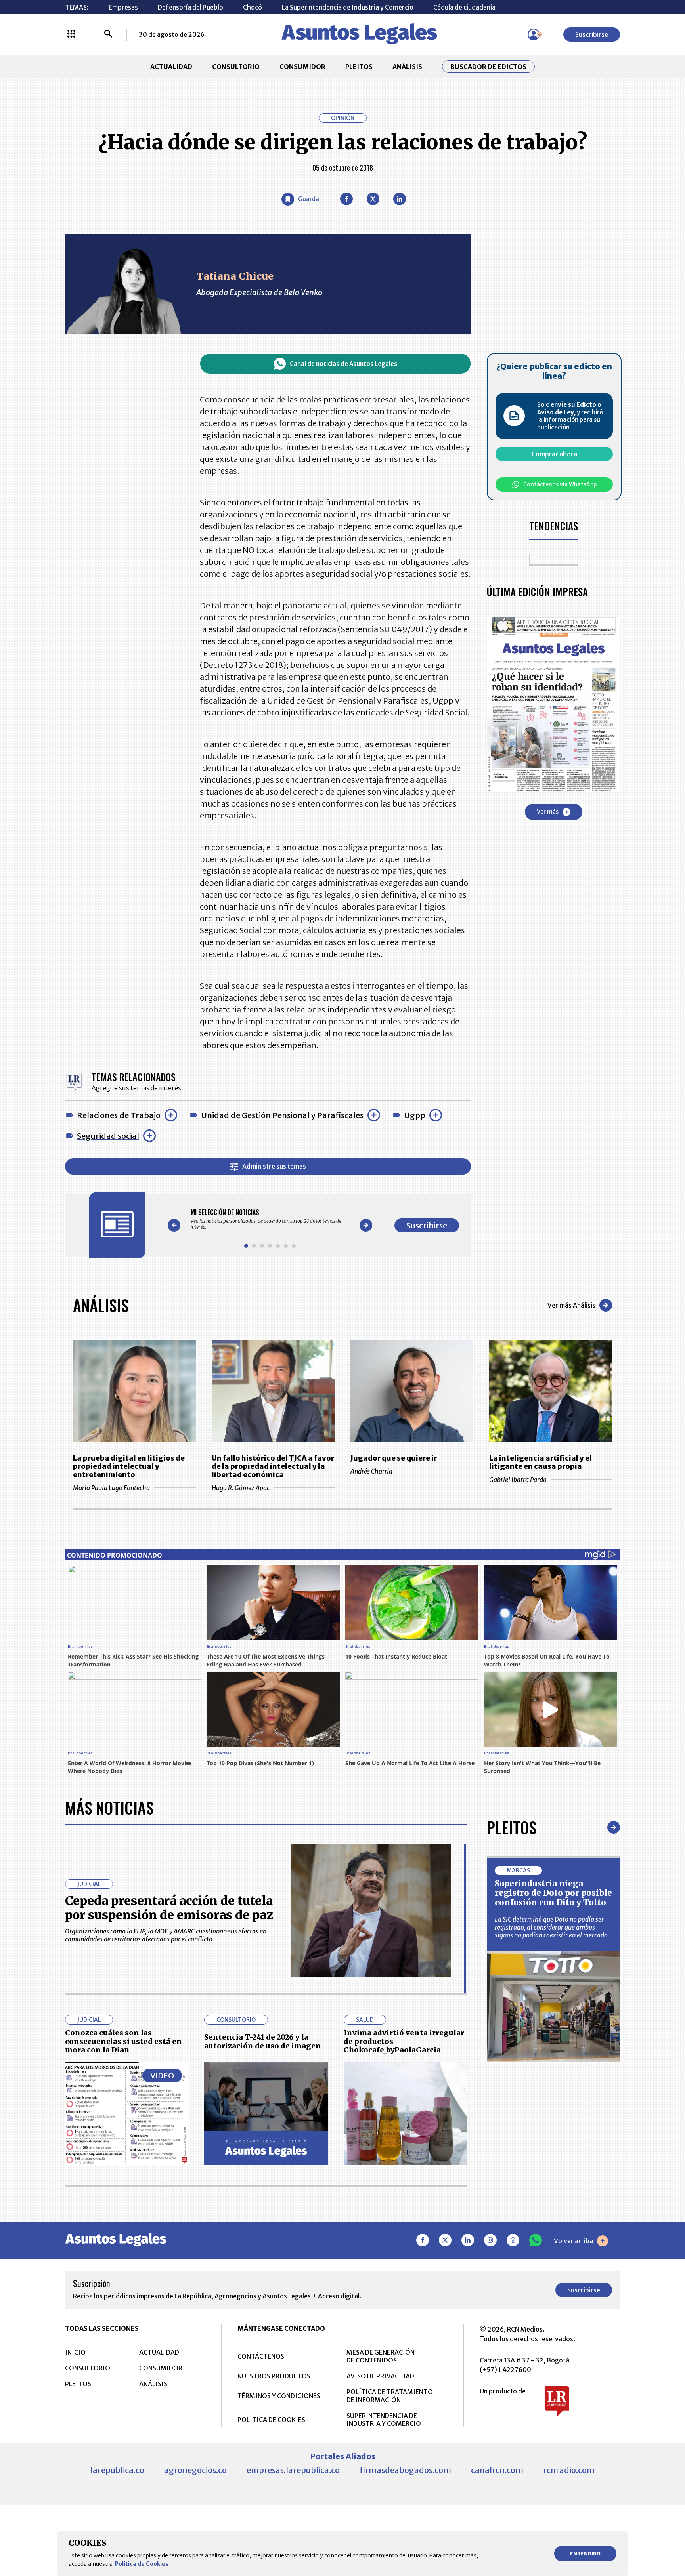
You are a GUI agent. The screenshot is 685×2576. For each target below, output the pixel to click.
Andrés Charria (371, 1471)
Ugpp (415, 1115)
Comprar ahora (554, 454)
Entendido (585, 2554)
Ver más (548, 812)
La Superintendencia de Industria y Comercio (348, 7)
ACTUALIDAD (171, 67)
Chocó (253, 7)
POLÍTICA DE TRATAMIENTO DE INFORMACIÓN (390, 2396)
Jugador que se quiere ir (394, 1458)
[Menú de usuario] (534, 34)
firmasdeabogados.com (405, 2470)
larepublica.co (117, 2470)
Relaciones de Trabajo (119, 1115)
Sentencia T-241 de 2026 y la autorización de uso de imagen (263, 2041)
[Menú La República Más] (71, 34)
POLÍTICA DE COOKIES (271, 2420)
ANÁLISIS (407, 67)
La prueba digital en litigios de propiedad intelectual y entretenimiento (129, 1466)
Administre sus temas (274, 1166)
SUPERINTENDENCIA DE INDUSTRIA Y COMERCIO (384, 2420)
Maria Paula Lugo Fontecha (111, 1488)
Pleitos (512, 1827)
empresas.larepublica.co (293, 2470)
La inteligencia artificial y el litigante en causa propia (541, 1462)
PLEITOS (359, 67)
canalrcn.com (497, 2470)
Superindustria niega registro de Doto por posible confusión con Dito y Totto (553, 1893)
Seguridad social (108, 1136)
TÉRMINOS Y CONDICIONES (279, 2396)
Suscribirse (592, 34)
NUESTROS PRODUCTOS (274, 2376)
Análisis (101, 1305)
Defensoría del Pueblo (190, 7)
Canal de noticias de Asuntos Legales (343, 364)
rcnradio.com (569, 2470)
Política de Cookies (142, 2564)
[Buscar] (108, 34)
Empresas (123, 7)
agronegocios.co (195, 2470)
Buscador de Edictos (488, 67)
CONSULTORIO (236, 67)
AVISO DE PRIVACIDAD (380, 2376)
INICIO (75, 2352)
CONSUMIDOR (302, 67)
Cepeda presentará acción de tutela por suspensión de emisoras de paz (169, 1908)
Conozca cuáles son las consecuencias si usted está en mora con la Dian (123, 2041)
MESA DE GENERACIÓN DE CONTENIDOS (381, 2356)
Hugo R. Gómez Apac (241, 1488)
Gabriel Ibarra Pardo (518, 1480)
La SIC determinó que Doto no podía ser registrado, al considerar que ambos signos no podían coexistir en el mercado (551, 1927)
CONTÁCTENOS (261, 2356)
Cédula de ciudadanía (464, 7)
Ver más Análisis (571, 1305)
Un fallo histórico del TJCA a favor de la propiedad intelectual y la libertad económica (273, 1466)
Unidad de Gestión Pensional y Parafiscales (282, 1115)
